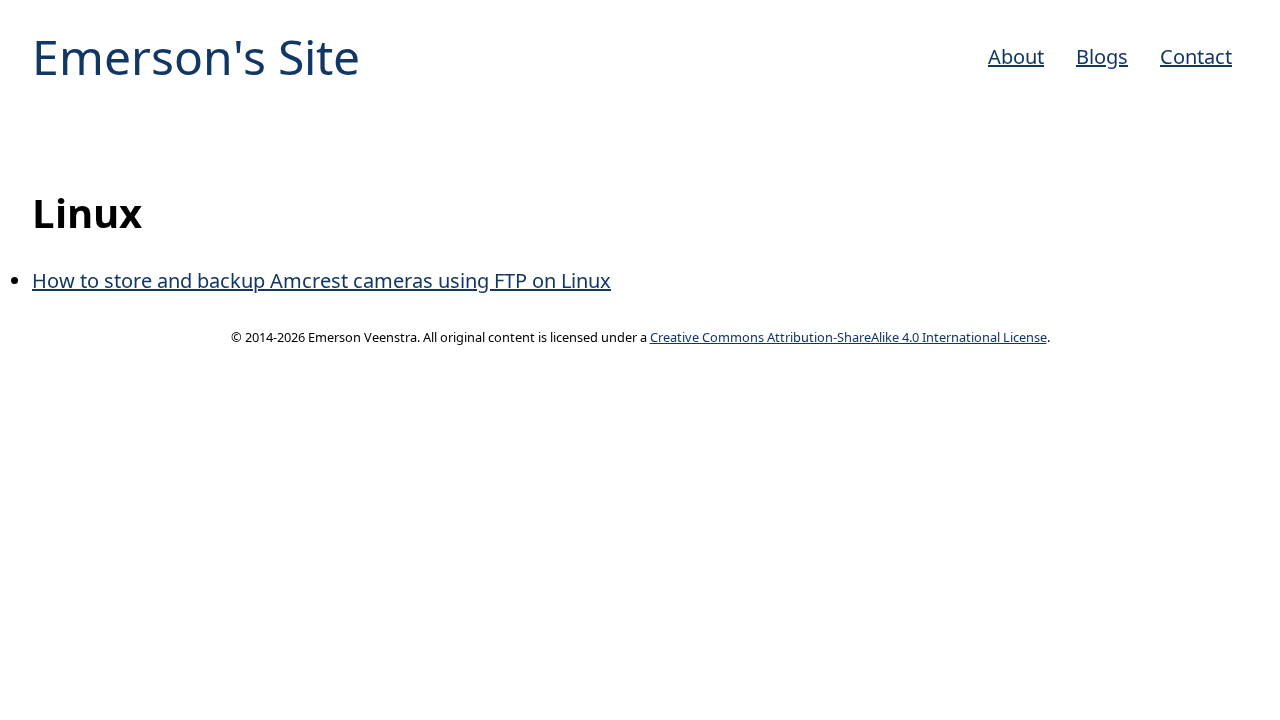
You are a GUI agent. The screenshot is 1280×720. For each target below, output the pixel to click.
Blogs (1102, 56)
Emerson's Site (196, 56)
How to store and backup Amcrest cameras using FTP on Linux (321, 280)
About (1016, 56)
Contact (1196, 56)
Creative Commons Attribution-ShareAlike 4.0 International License (848, 337)
